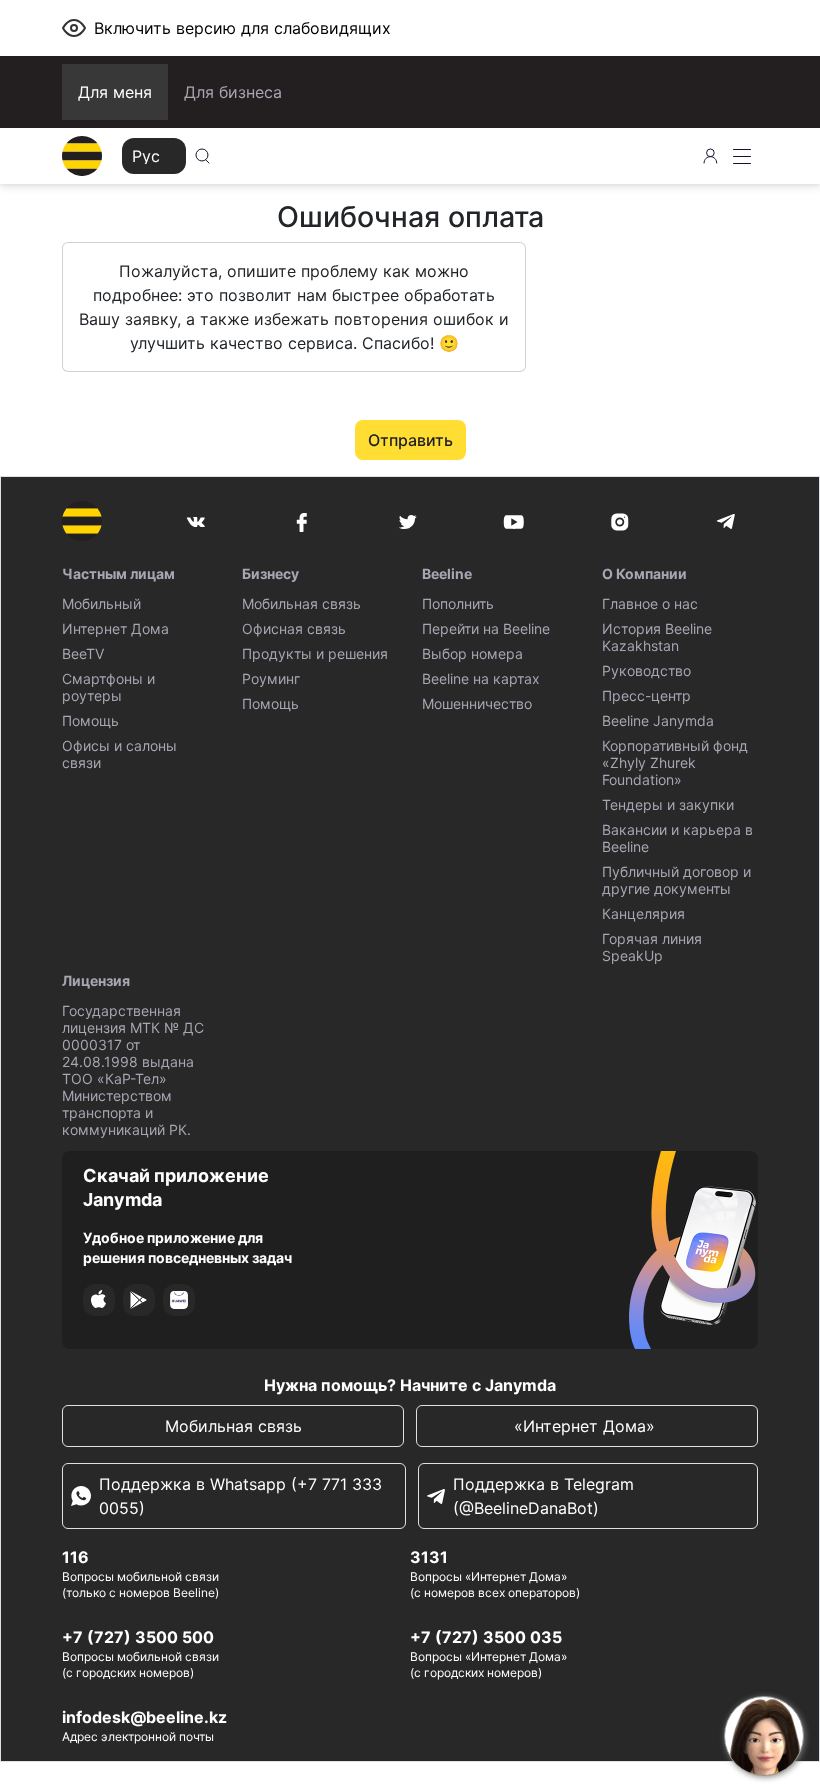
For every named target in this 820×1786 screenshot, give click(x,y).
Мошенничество (477, 703)
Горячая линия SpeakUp (652, 947)
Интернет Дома (115, 628)
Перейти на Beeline (486, 628)
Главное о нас (650, 603)
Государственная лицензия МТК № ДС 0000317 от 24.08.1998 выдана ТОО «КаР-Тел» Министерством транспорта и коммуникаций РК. (133, 1070)
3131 (429, 1557)
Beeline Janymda (658, 720)
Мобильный (101, 603)
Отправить (410, 440)
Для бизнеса (233, 92)
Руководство (646, 670)
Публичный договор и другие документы (676, 880)
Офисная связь (294, 628)
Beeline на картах (481, 678)
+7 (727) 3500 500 (138, 1637)
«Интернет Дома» (587, 1426)
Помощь (90, 720)
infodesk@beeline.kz (144, 1717)
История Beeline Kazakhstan (657, 637)
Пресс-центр (646, 695)
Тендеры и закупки (668, 804)
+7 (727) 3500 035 (486, 1637)
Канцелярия (643, 913)
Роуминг (271, 678)
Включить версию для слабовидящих (242, 28)
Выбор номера (472, 653)
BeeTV (83, 653)
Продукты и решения (315, 653)
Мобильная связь (301, 603)
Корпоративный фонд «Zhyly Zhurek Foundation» (675, 762)
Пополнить (458, 603)
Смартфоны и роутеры (108, 687)
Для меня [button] (115, 92)
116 (75, 1557)
